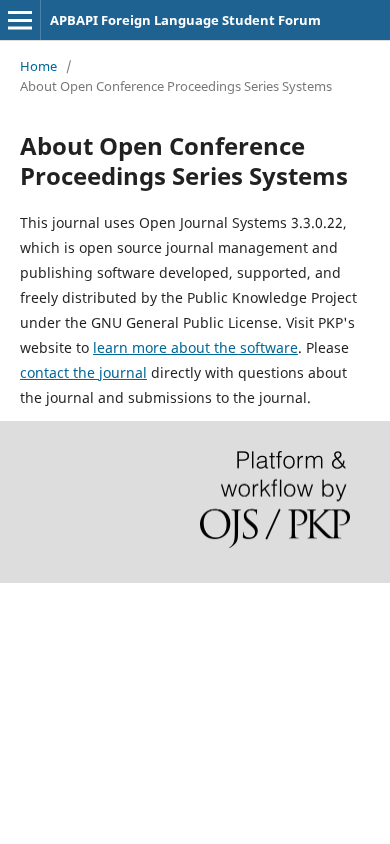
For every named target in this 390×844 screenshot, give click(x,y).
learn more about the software (195, 347)
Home (38, 66)
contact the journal (83, 372)
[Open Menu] (20, 20)
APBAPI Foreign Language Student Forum (185, 20)
